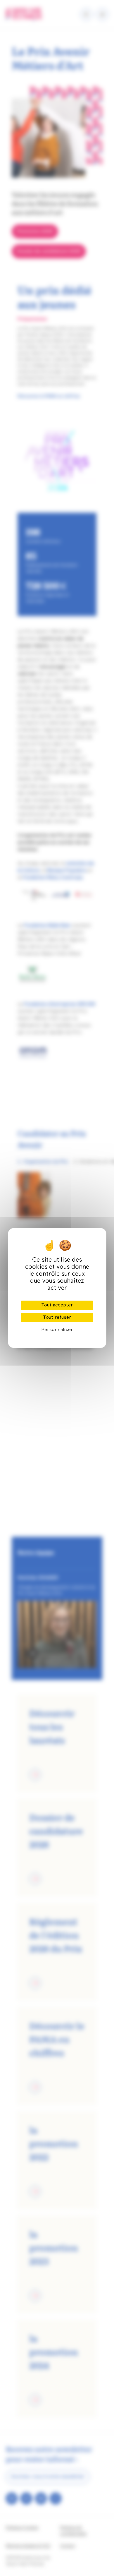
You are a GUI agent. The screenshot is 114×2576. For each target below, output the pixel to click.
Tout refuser (57, 1318)
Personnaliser (57, 1330)
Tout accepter (57, 1305)
